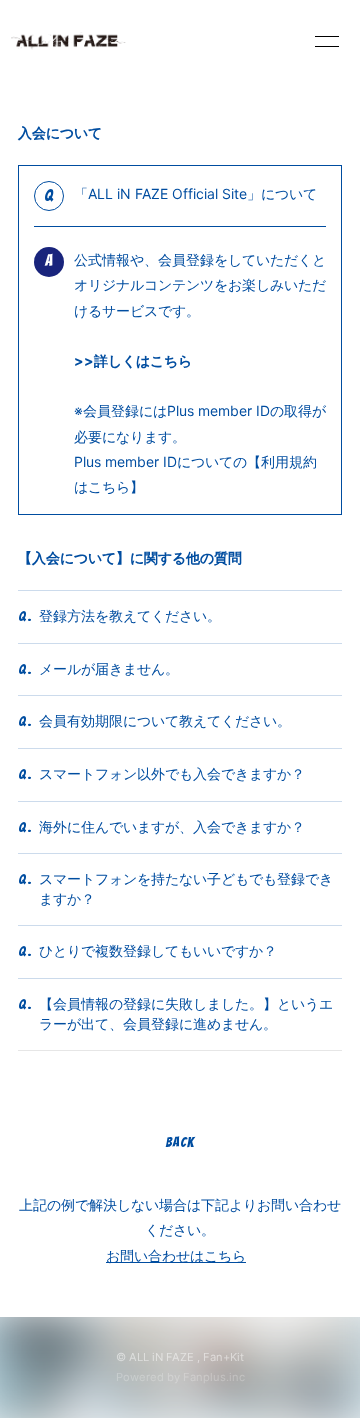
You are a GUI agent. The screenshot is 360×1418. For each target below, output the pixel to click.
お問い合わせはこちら (176, 1255)
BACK (180, 1142)
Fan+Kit (223, 1357)
